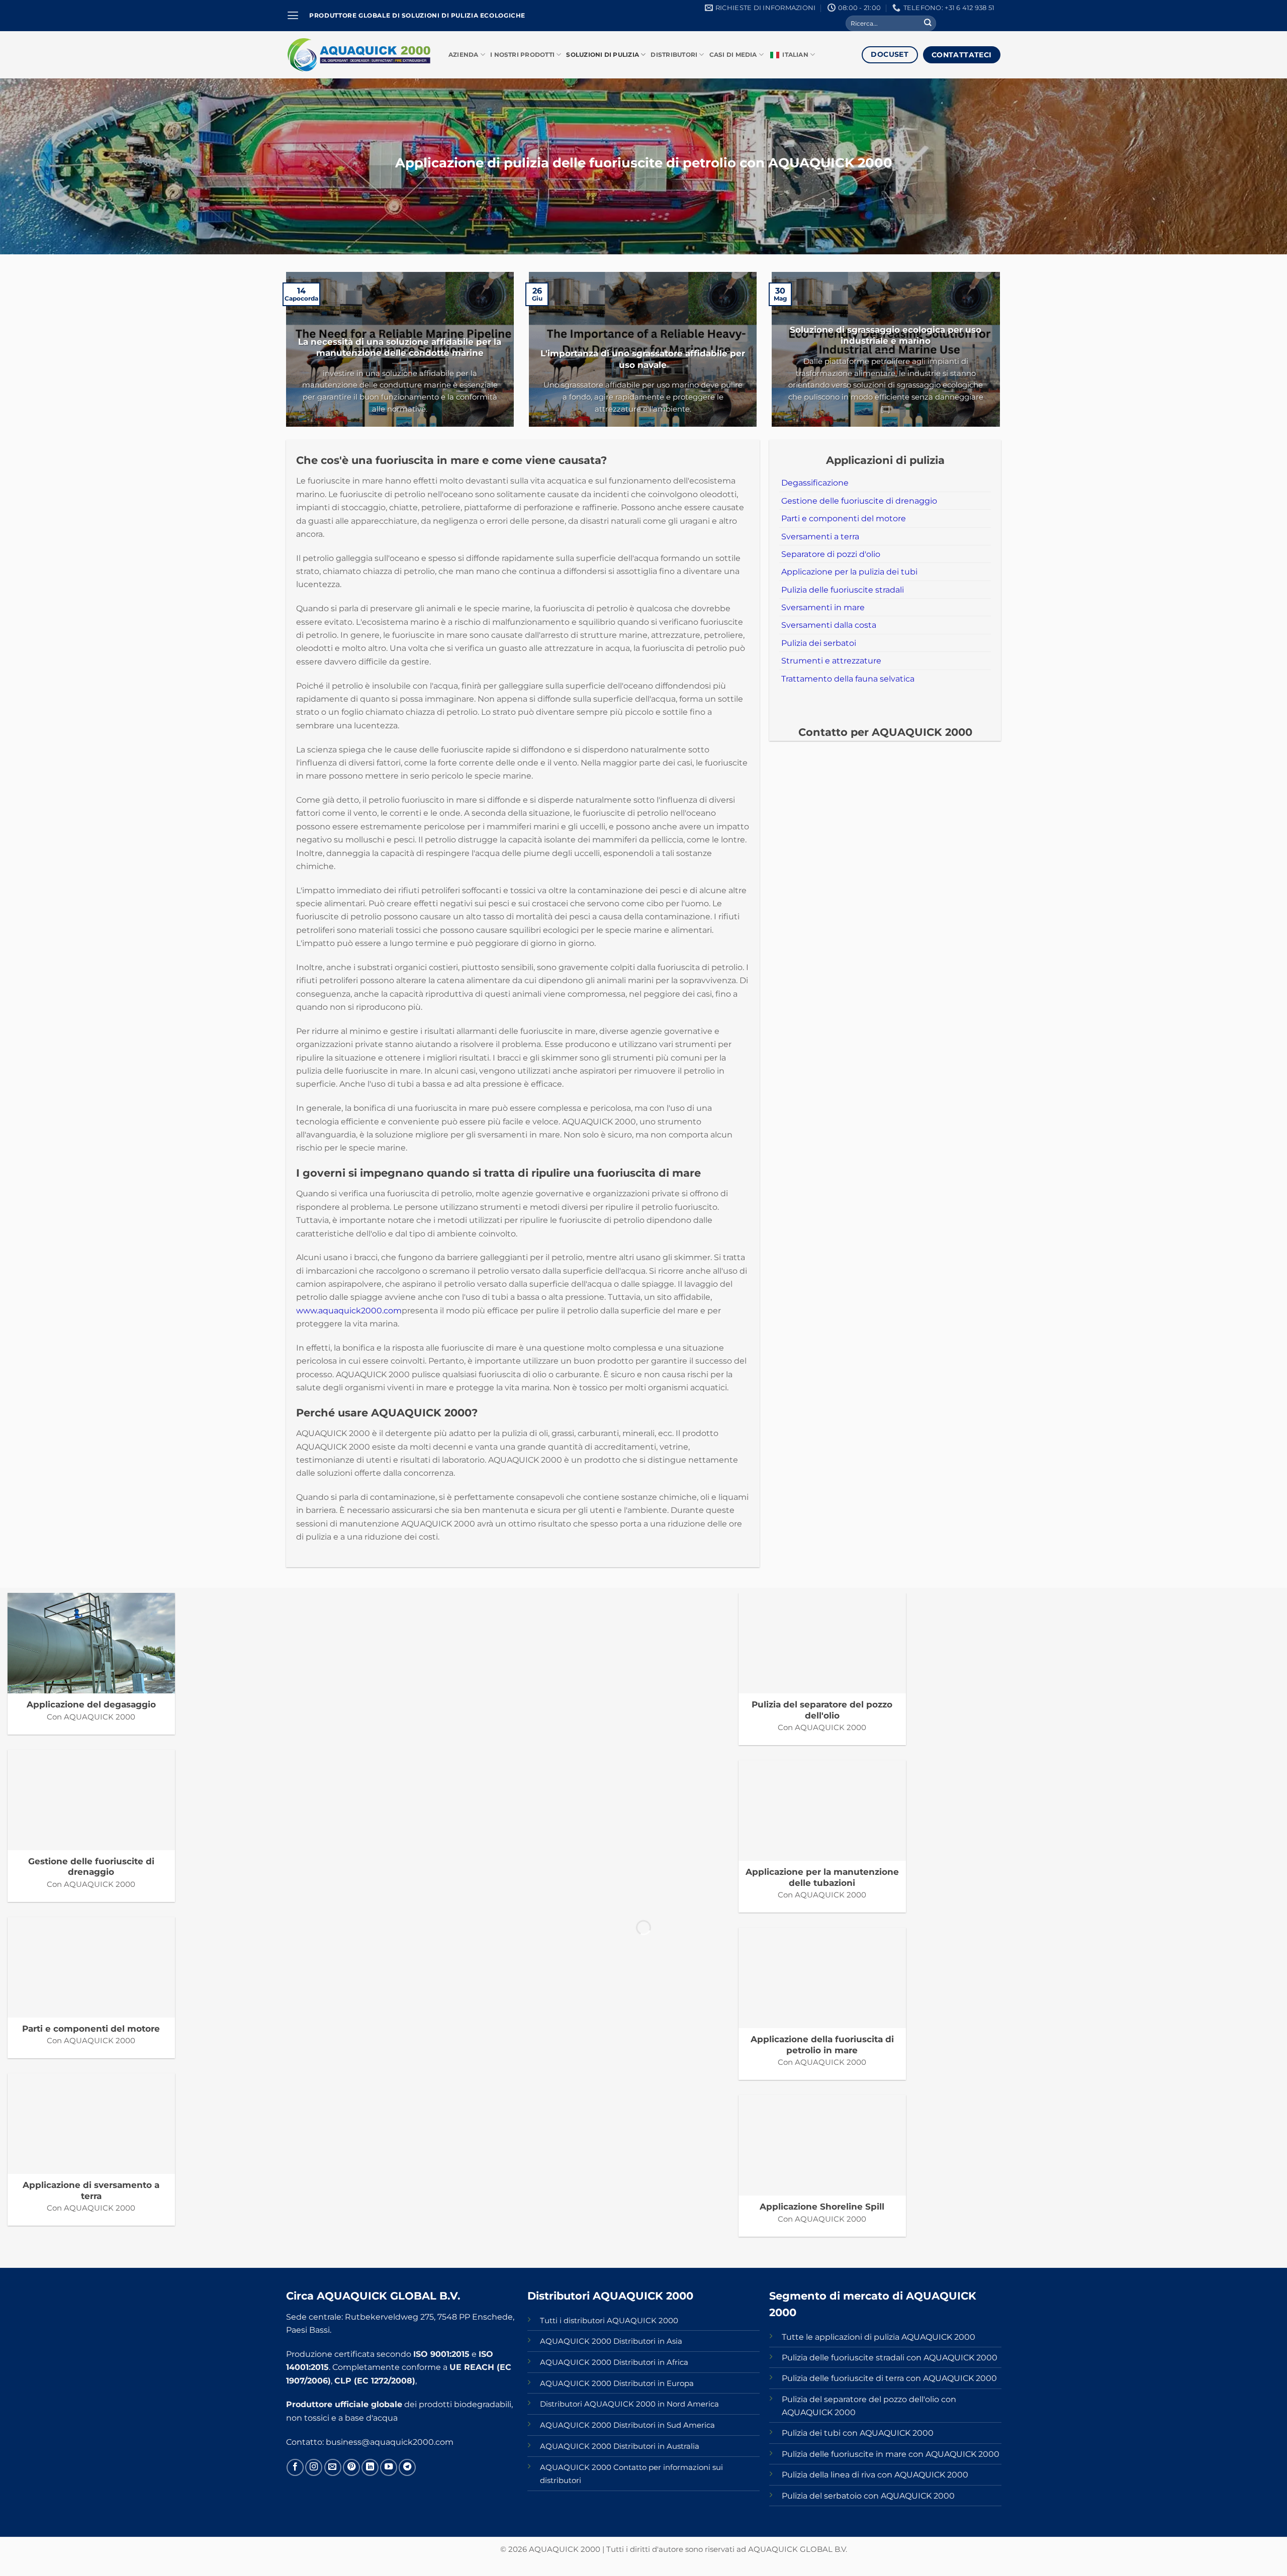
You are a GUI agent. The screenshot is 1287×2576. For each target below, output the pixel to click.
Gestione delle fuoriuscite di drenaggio (859, 501)
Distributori (674, 55)
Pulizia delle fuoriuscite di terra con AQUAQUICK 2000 (889, 2378)
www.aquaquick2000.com (349, 1310)
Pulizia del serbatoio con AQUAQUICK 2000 (868, 2496)
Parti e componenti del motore (844, 518)
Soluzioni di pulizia (603, 55)
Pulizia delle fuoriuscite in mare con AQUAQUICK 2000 (891, 2454)
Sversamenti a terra (820, 536)
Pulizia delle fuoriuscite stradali (843, 590)
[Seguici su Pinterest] (351, 2467)
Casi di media (733, 55)
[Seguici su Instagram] (314, 2467)
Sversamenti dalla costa (829, 625)
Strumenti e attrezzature (831, 660)
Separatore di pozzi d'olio (831, 554)
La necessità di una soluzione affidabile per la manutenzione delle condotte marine (400, 347)
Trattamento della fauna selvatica (848, 679)
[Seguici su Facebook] (295, 2467)
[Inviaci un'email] (333, 2467)
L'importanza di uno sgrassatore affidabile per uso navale (643, 359)
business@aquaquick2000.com (390, 2442)
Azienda (464, 55)
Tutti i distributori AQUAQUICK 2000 (609, 2321)
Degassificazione (815, 483)
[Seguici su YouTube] (389, 2467)
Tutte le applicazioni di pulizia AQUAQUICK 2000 (879, 2337)
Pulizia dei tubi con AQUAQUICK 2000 (858, 2433)
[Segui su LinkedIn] (370, 2467)
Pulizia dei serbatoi (819, 643)
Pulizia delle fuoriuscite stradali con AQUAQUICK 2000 (890, 2357)
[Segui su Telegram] (407, 2467)
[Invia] (928, 23)
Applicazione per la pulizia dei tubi (849, 571)
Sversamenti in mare (823, 607)
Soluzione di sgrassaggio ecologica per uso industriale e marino (886, 335)
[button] (293, 16)
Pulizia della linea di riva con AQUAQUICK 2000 (875, 2474)
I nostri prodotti (522, 55)
